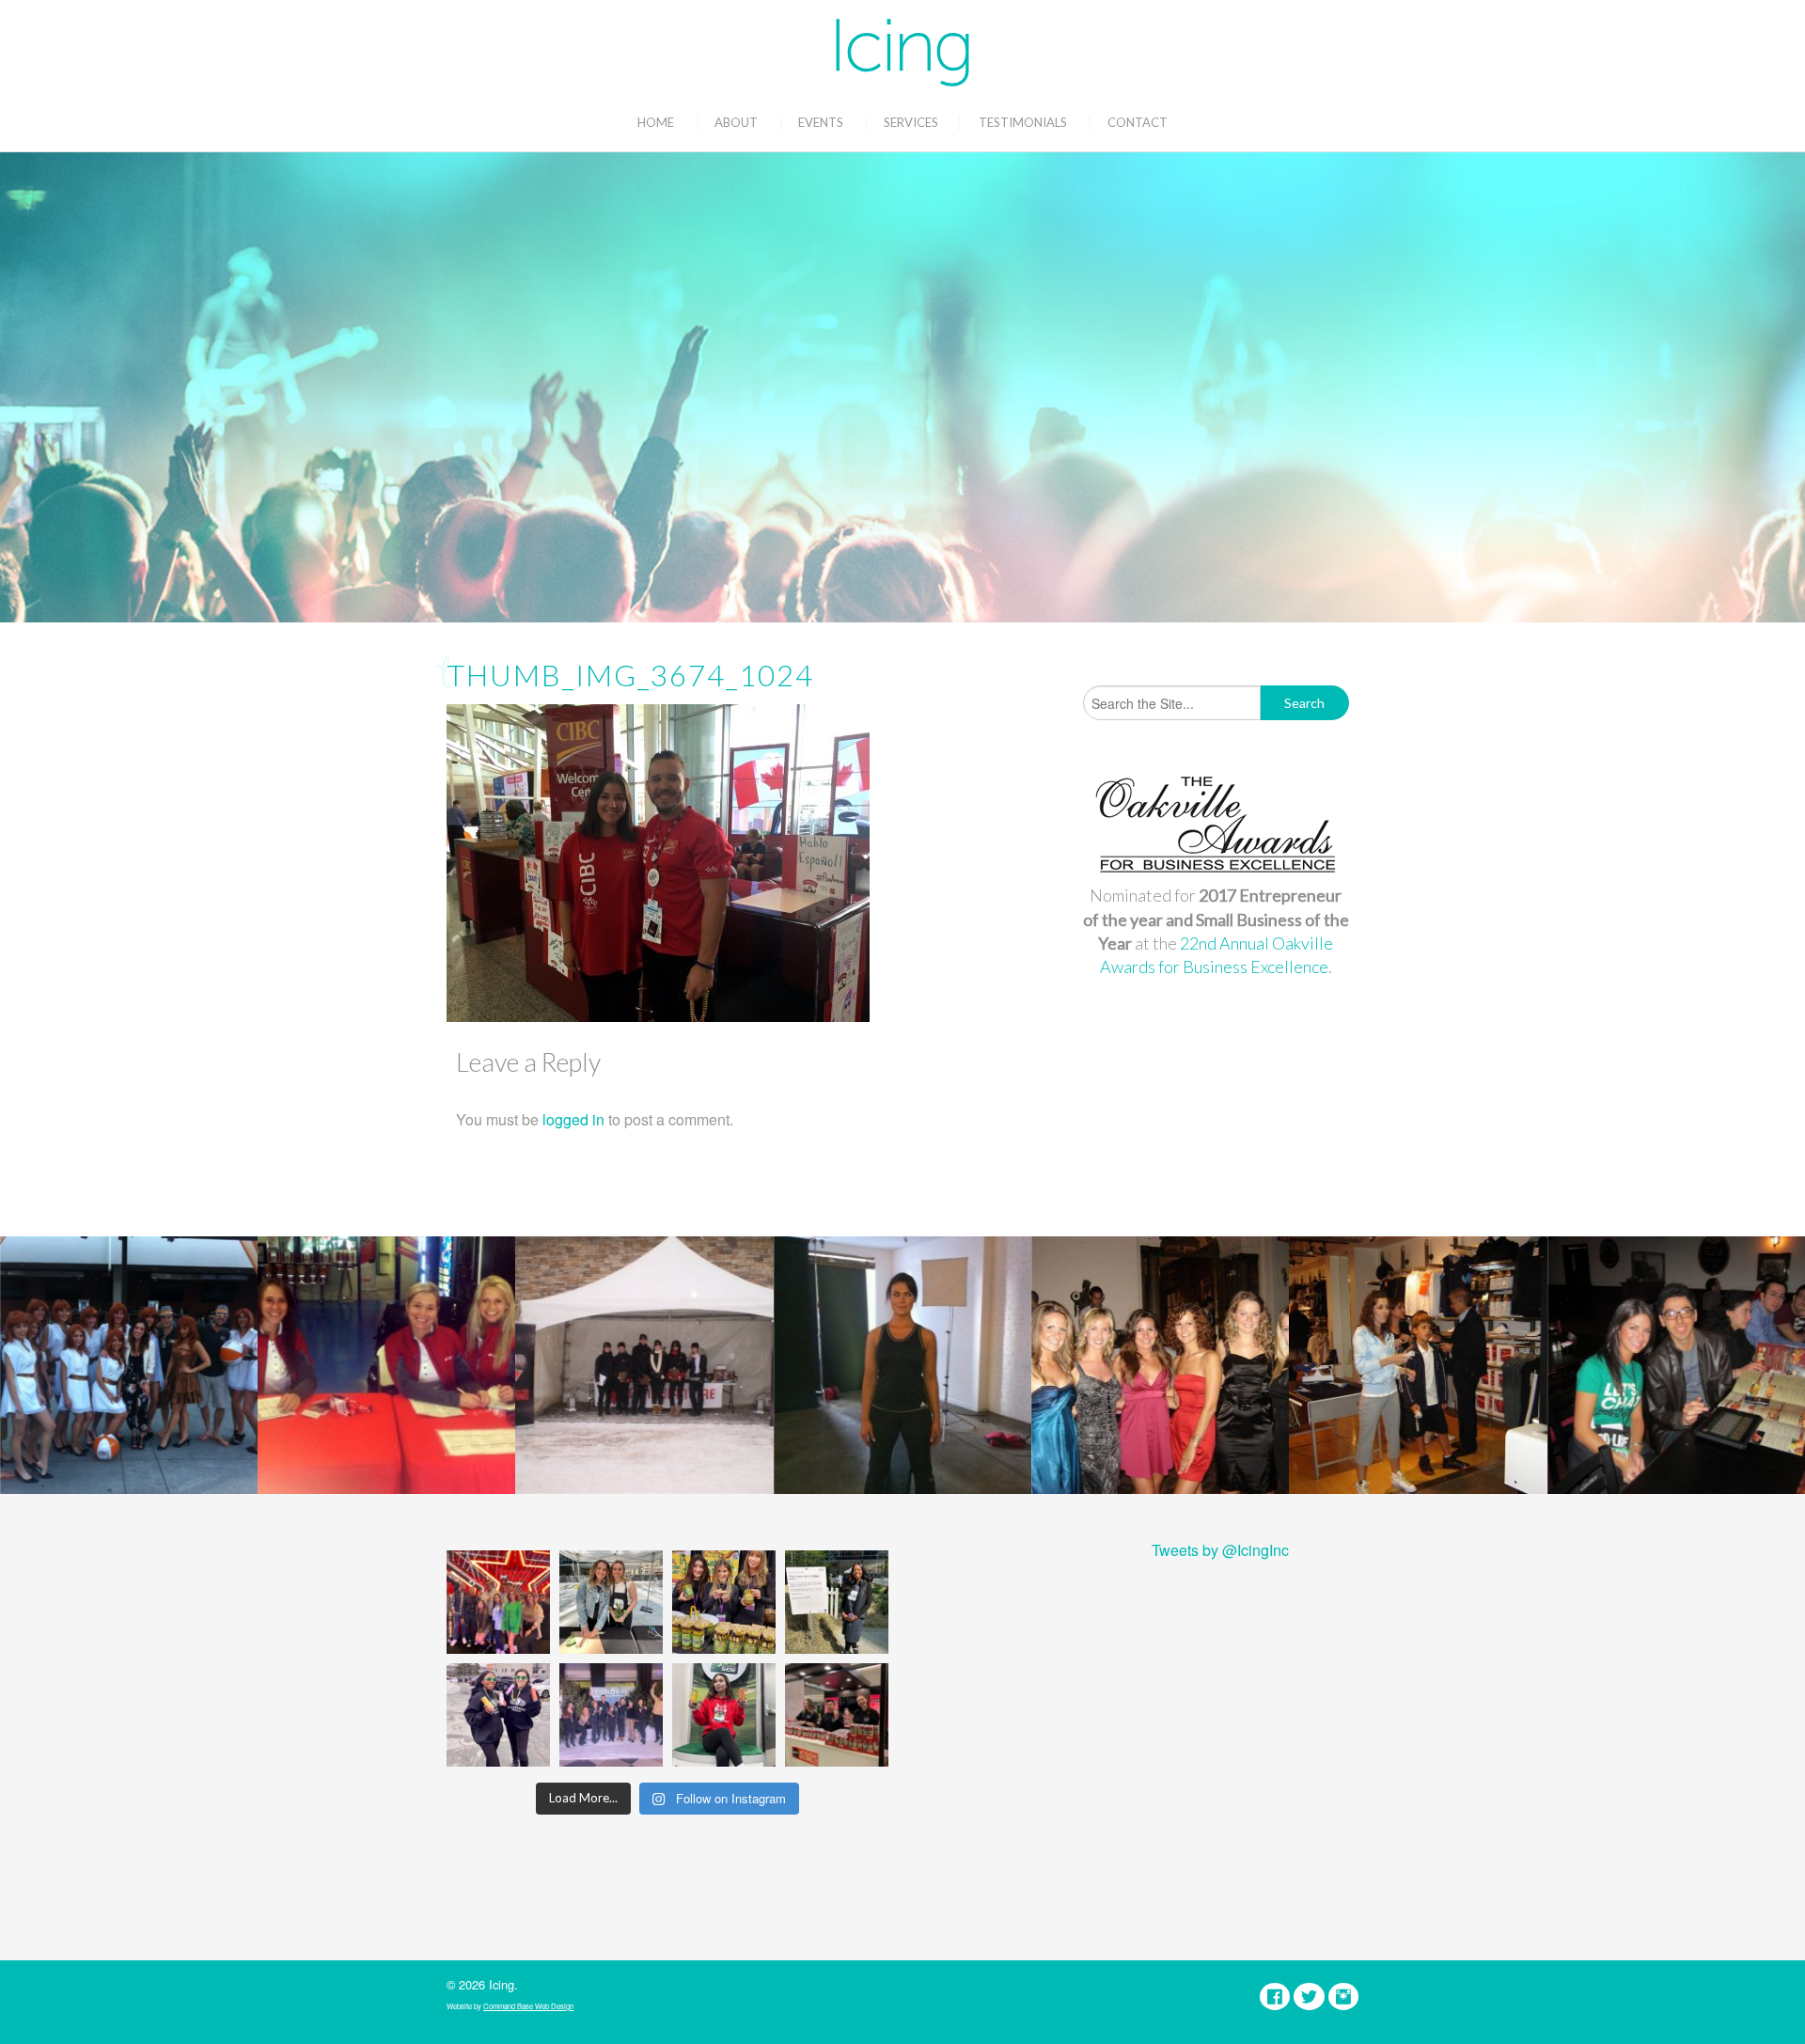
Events (821, 122)
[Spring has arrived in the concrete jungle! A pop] (837, 1602)
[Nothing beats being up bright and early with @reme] (837, 1715)
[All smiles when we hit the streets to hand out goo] (498, 1715)
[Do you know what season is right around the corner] (724, 1715)
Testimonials (1023, 122)
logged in (573, 1119)
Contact (1138, 122)
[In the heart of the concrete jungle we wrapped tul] (611, 1602)
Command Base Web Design (528, 2006)
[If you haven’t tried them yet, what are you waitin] (724, 1602)
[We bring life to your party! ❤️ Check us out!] (611, 1715)
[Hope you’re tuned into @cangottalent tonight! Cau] (498, 1602)
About (736, 122)
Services (911, 122)
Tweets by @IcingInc (1220, 1550)
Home (656, 122)
